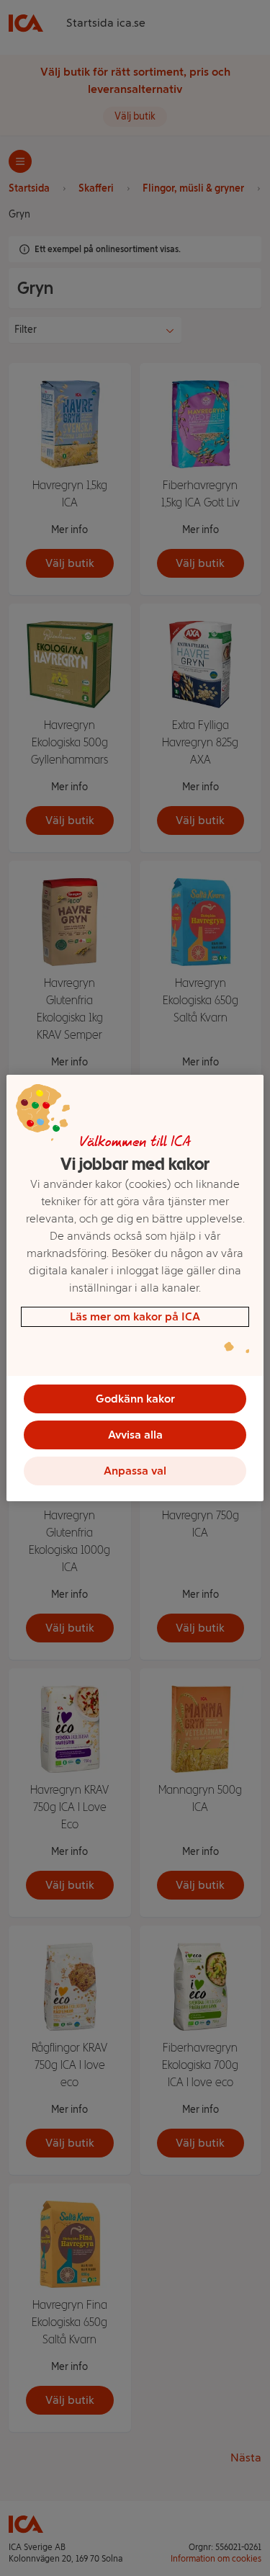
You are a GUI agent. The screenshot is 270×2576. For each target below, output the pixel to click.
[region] (135, 1288)
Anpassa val (135, 1471)
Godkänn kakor (135, 1399)
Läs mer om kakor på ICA (135, 1316)
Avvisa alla (135, 1435)
